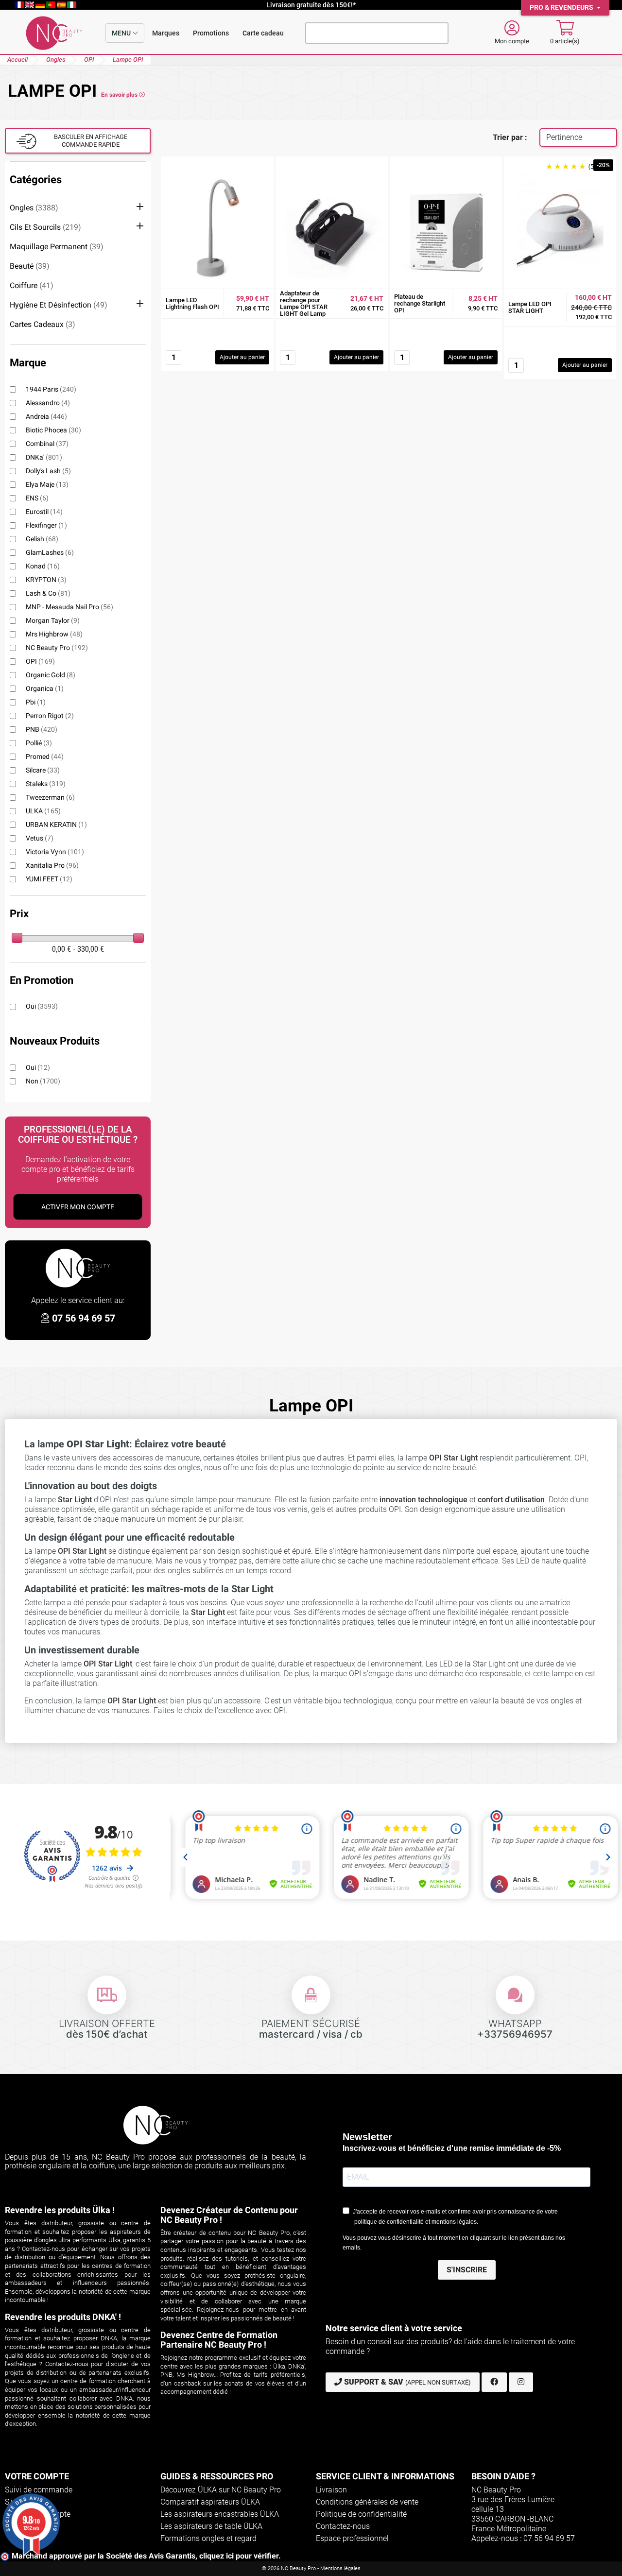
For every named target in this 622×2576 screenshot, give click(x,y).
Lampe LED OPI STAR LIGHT (530, 308)
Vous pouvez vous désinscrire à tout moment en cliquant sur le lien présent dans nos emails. (454, 2243)
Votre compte (37, 2476)
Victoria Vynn (55, 852)
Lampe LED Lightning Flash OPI (192, 304)
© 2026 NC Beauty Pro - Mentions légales (311, 2568)
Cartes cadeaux (43, 324)
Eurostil (44, 512)
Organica (45, 688)
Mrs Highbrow (54, 634)
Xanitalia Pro (52, 865)
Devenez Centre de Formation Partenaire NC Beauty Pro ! (219, 2340)
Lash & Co (48, 593)
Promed (45, 756)
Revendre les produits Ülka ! (60, 2210)
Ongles (34, 208)
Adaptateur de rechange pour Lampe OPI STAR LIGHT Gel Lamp (304, 304)
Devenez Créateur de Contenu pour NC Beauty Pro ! (229, 2215)
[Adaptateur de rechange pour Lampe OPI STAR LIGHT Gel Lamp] (332, 228)
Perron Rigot (50, 716)
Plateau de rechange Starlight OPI (420, 304)
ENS (37, 498)
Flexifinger (46, 525)
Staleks (46, 784)
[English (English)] (31, 5)
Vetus (40, 838)
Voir (218, 270)
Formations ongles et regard (208, 2538)
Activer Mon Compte (78, 1207)
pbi (36, 702)
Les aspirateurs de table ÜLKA (211, 2526)
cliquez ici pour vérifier (239, 2556)
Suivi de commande (39, 2490)
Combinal (47, 444)
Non (43, 1081)
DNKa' (44, 457)
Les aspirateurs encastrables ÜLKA (220, 2514)
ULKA (43, 811)
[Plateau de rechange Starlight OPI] (446, 228)
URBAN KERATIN (56, 824)
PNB (42, 729)
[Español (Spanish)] (62, 5)
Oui (42, 1006)
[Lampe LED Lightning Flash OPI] (217, 228)
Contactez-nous (343, 2526)
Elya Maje (47, 484)
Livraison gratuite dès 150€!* (311, 5)
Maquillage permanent (57, 247)
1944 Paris (51, 389)
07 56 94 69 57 (84, 1318)
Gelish (42, 539)
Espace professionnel (352, 2538)
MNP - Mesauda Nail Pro (69, 607)
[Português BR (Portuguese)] (52, 5)
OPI (40, 661)
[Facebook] (494, 2382)
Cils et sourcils (45, 227)
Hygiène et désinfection (59, 305)
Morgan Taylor (53, 620)
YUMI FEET (49, 879)
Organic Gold (51, 675)
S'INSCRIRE (467, 2270)
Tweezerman (50, 797)
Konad (43, 566)
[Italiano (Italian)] (72, 5)
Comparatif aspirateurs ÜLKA (210, 2502)
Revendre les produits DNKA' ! (63, 2317)
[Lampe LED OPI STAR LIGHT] (560, 228)
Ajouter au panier (242, 357)
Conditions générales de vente (367, 2502)
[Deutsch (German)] (41, 5)
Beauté (30, 266)
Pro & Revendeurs (562, 8)
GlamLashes (50, 552)
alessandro (48, 403)
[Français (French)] (20, 5)
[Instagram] (521, 2382)
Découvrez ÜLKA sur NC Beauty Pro (221, 2490)
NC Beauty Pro (57, 648)
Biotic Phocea (53, 430)
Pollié (39, 743)
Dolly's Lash (48, 471)
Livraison (331, 2490)
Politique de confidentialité (361, 2514)
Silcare (43, 770)
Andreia (46, 416)
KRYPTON (46, 580)
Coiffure (32, 285)
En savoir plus (120, 95)
